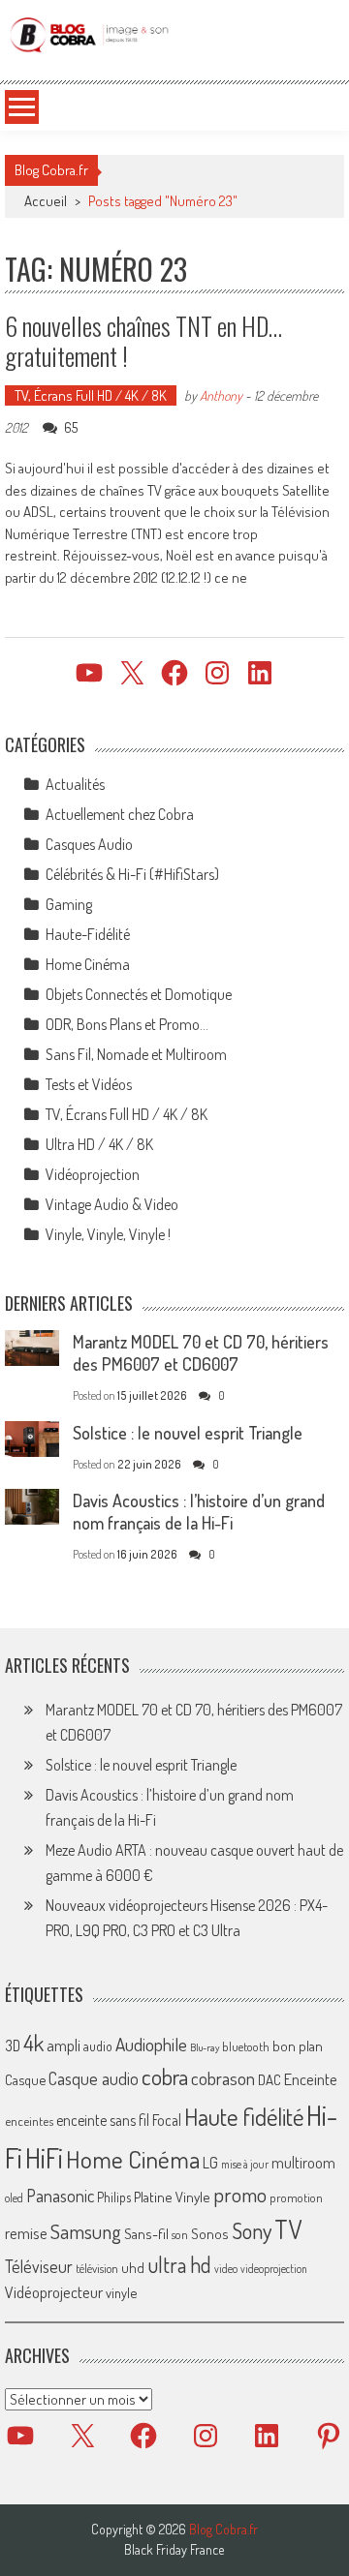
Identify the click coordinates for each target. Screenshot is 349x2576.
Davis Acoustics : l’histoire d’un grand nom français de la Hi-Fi (199, 1512)
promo (240, 2194)
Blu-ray (205, 2047)
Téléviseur (39, 2266)
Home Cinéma (88, 964)
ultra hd (179, 2264)
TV (288, 2229)
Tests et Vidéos (89, 1084)
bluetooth (246, 2046)
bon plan (298, 2046)
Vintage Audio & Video (112, 1204)
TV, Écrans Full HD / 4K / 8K (91, 395)
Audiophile (151, 2044)
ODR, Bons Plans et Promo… (127, 1024)
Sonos (210, 2233)
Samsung (86, 2231)
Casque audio (94, 2078)
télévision (97, 2268)
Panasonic (60, 2195)
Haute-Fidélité (88, 934)
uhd (133, 2267)
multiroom (303, 2163)
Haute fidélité (244, 2117)
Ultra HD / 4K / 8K (99, 1144)
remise (26, 2233)
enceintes (29, 2121)
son (180, 2234)
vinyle (121, 2292)
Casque (25, 2079)
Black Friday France (174, 2550)
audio (98, 2046)
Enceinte (311, 2079)
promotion (296, 2197)
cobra (165, 2076)
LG (210, 2163)
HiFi (44, 2158)
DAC (270, 2080)
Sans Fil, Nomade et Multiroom (136, 1054)
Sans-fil (146, 2233)
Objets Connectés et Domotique (139, 994)
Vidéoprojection (93, 1174)
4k (33, 2043)
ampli (63, 2045)
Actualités (75, 784)
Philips (114, 2197)
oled (14, 2198)
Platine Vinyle (172, 2197)
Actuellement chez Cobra (120, 814)
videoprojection (274, 2269)
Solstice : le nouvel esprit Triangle (188, 1433)
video (226, 2269)
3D (13, 2046)
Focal (167, 2120)
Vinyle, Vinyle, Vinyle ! (108, 1234)
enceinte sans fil (103, 2120)
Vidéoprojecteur (54, 2292)
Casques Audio (89, 844)
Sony (252, 2230)
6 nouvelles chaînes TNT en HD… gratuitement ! (143, 341)
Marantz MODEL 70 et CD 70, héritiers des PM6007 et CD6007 (201, 1353)
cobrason (223, 2078)
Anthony (221, 395)
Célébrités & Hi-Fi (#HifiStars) (132, 874)
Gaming (69, 904)
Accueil (46, 201)
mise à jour (245, 2164)
